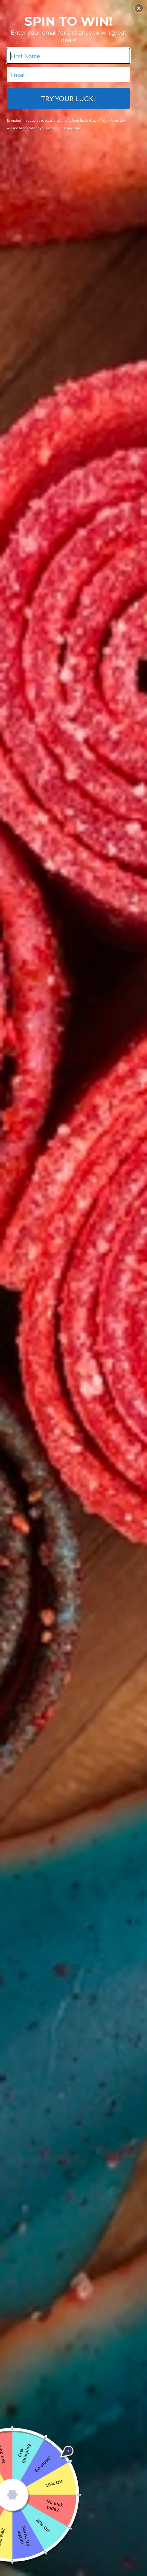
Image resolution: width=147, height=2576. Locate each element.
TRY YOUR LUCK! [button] (68, 98)
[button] (139, 8)
